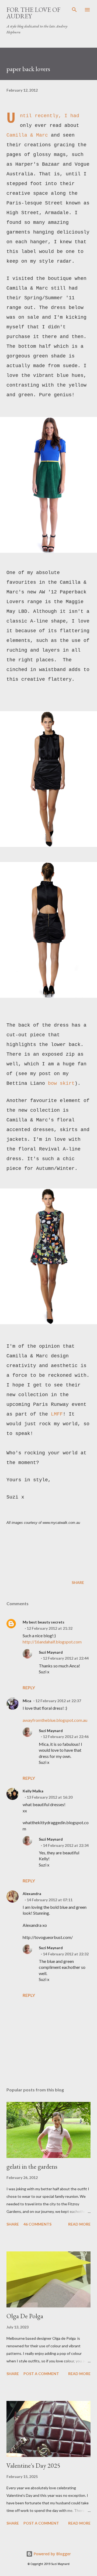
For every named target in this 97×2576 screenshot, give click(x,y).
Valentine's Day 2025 (33, 2465)
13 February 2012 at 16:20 (50, 1797)
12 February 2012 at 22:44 (66, 1658)
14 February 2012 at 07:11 (50, 1900)
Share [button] (78, 1582)
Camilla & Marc (27, 135)
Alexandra (32, 1894)
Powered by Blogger (52, 2554)
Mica (27, 1701)
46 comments (37, 2224)
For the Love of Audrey (33, 13)
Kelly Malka (33, 1791)
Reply (29, 1687)
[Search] (74, 10)
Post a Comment (41, 2374)
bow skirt (61, 1083)
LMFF (57, 1414)
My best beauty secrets (44, 1622)
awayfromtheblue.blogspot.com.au (55, 1720)
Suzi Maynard (51, 1652)
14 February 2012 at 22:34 (66, 1845)
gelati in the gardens (32, 2166)
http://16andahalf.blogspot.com (52, 1642)
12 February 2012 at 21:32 (50, 1628)
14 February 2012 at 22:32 (66, 1954)
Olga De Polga (25, 2316)
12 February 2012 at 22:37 (58, 1701)
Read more (79, 2224)
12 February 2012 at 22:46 (66, 1737)
